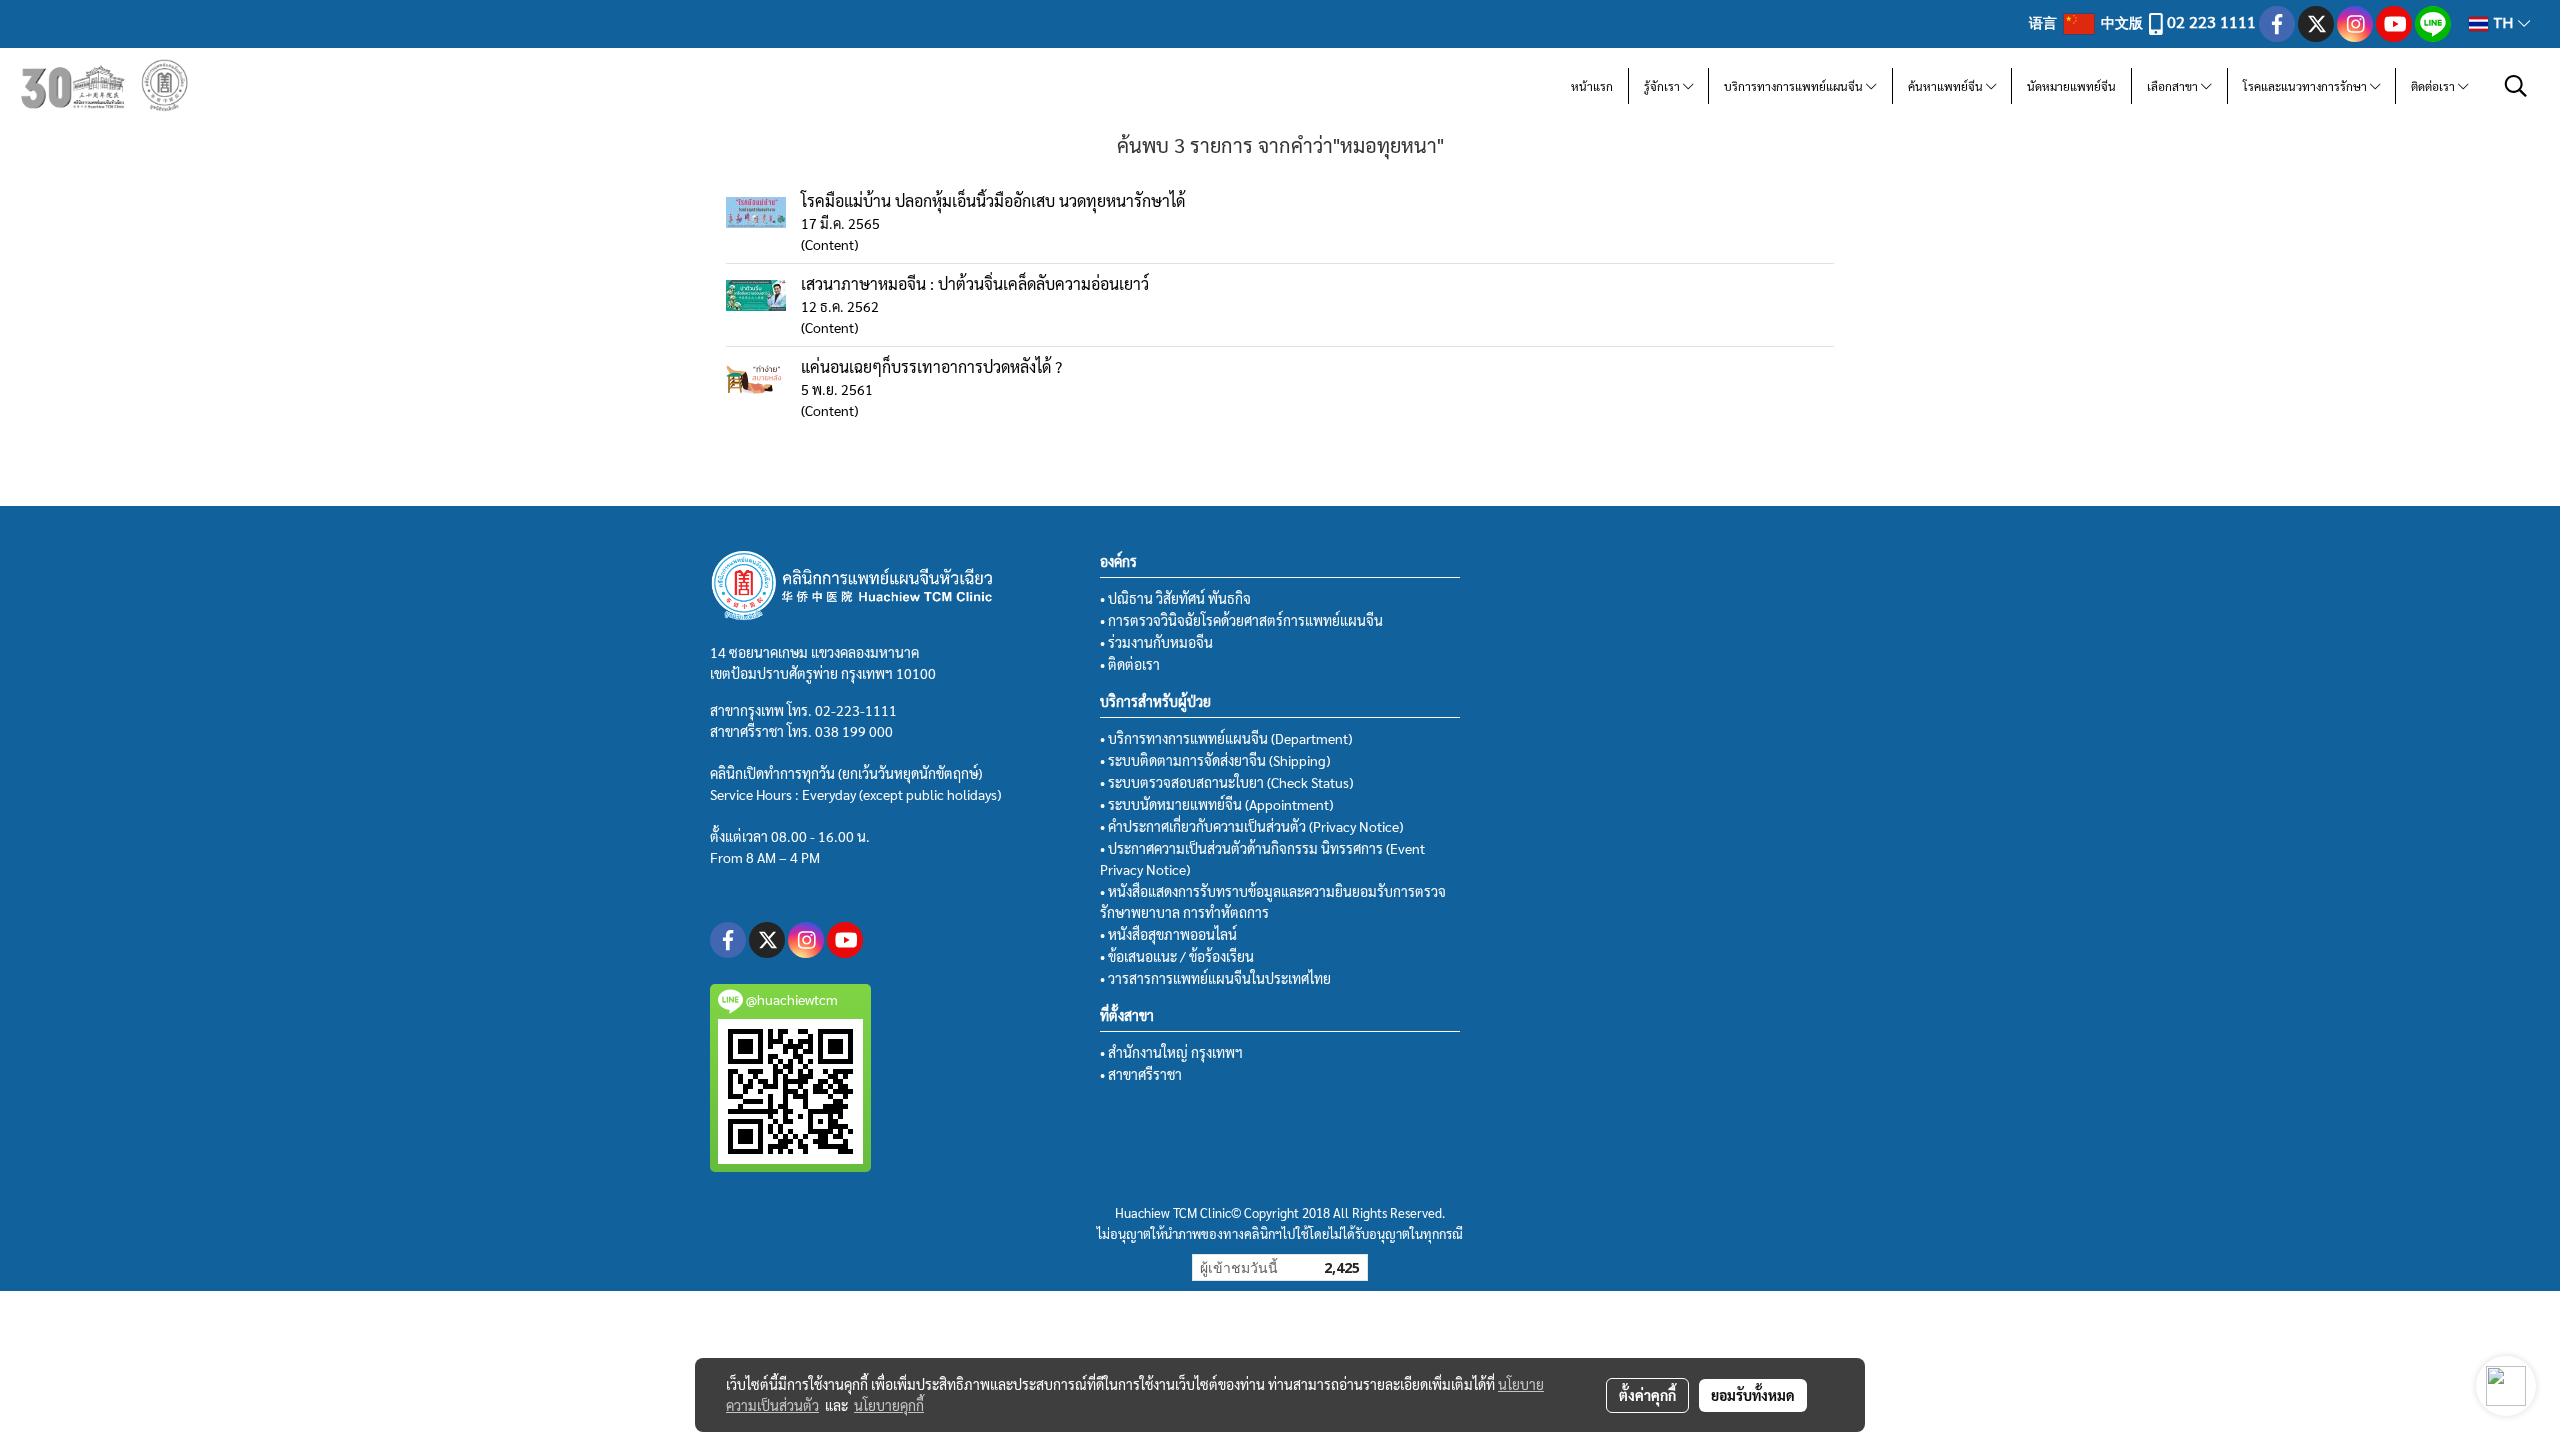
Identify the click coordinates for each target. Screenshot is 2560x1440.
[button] (2516, 86)
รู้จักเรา (1663, 86)
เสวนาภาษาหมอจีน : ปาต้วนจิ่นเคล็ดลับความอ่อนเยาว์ (975, 283)
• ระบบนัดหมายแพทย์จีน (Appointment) (1216, 804)
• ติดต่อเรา (1130, 664)
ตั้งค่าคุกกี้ (1647, 1395)
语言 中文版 (2087, 22)
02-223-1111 (856, 710)
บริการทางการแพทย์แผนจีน (1795, 86)
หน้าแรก (1592, 86)
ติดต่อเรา (2434, 86)
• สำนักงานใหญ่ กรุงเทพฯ (1171, 1052)
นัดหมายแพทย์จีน (2071, 86)
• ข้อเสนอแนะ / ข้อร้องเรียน (1177, 956)
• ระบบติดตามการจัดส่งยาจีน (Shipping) (1215, 760)
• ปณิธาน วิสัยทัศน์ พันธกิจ (1175, 598)
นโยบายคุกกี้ (889, 1405)
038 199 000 (854, 731)
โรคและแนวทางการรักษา (2306, 86)
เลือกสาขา (2174, 86)
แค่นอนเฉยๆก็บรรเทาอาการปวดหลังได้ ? (931, 366)
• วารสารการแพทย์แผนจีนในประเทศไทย (1215, 978)
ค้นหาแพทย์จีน (1947, 86)
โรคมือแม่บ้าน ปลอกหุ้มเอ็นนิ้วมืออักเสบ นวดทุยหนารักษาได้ (993, 200)
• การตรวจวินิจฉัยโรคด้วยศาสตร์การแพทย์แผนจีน (1241, 620)
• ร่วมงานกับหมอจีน (1156, 642)
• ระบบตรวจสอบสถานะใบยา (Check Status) (1226, 782)
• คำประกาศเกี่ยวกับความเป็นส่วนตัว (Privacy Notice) (1251, 826)
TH (2503, 23)
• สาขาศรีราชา (1141, 1074)
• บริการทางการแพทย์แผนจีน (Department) (1226, 738)
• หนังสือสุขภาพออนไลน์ (1168, 934)
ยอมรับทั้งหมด (1753, 1395)
